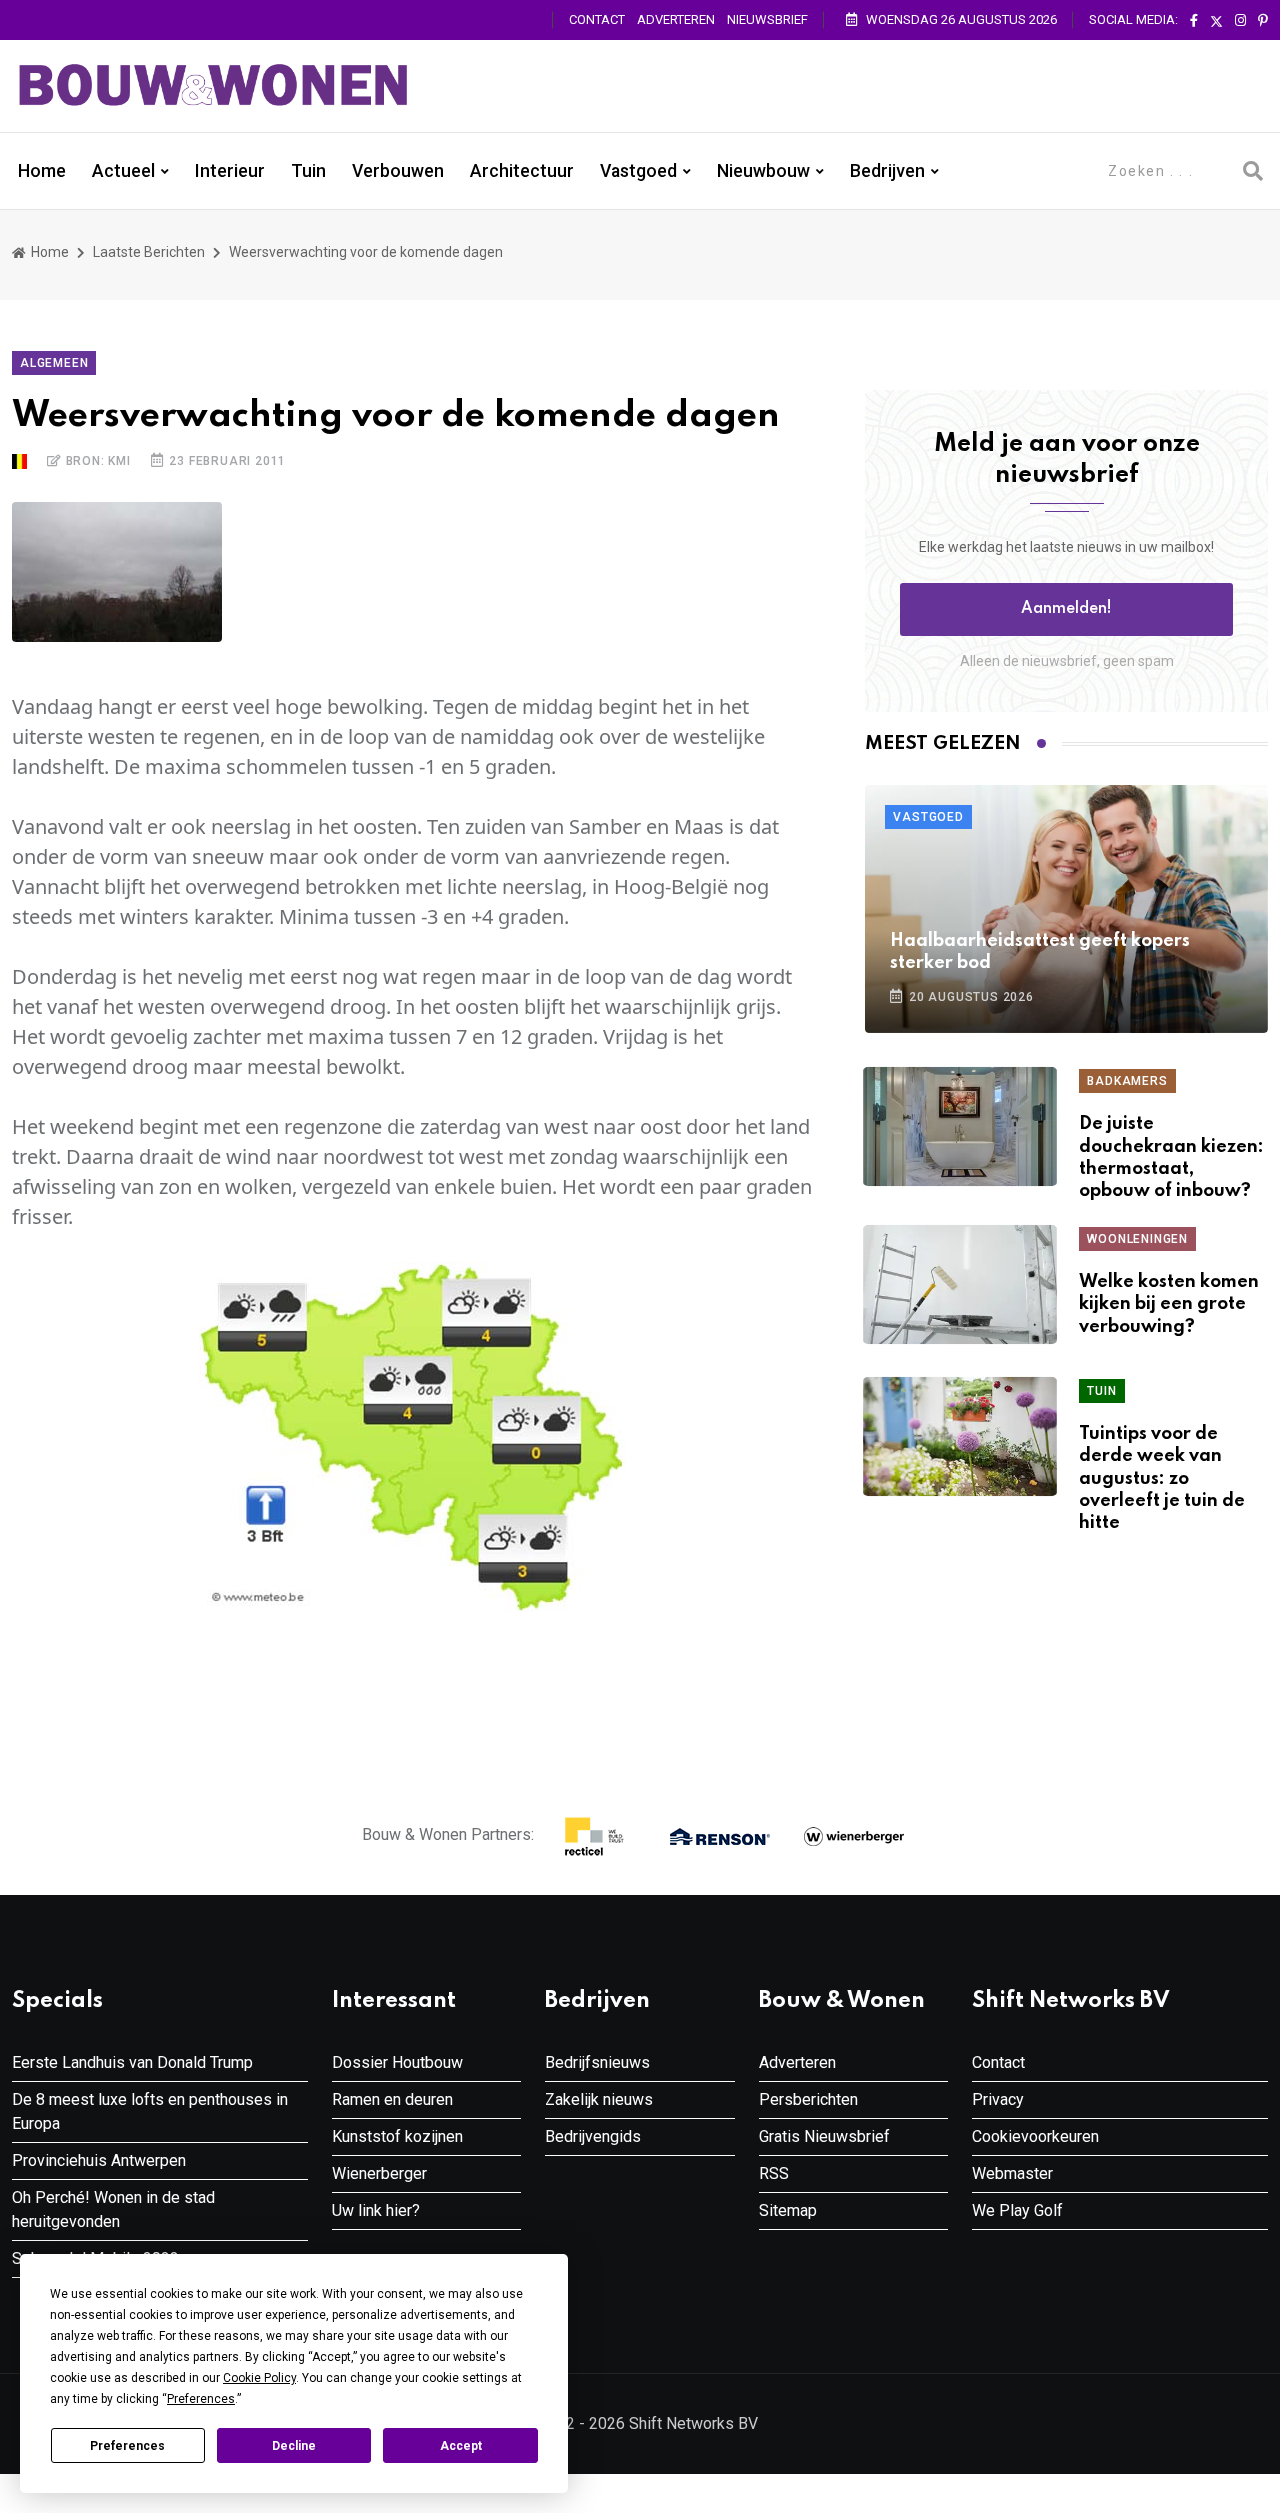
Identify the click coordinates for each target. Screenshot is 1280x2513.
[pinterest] (1263, 21)
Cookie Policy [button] (259, 2378)
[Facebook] (1194, 21)
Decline (294, 2446)
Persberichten (808, 2099)
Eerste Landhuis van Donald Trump (132, 2062)
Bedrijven (887, 171)
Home (42, 171)
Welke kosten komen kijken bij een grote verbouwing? (1169, 1304)
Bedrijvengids (593, 2136)
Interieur (230, 171)
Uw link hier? (376, 2210)
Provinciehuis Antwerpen (99, 2160)
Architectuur (522, 171)
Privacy (998, 2099)
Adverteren (676, 19)
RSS (774, 2173)
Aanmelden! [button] (1066, 609)
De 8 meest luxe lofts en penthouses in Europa (150, 2111)
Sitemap (788, 2210)
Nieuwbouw (763, 171)
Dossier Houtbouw (397, 2062)
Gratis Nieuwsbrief (824, 2136)
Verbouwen (398, 171)
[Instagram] (1240, 21)
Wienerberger (379, 2173)
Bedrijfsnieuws (597, 2062)
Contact (597, 19)
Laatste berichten (149, 252)
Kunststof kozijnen (397, 2136)
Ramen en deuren (392, 2099)
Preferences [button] (201, 2399)
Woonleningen (1137, 1239)
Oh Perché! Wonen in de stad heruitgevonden (113, 2209)
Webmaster (1012, 2173)
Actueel (123, 171)
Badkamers (1127, 1081)
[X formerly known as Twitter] (1216, 21)
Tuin (308, 171)
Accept (461, 2446)
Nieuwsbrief (767, 19)
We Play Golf (1017, 2210)
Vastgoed (638, 171)
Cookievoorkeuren (1035, 2136)
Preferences (127, 2446)
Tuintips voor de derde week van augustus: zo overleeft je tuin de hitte (1162, 1479)
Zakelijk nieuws (599, 2099)
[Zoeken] (1253, 171)
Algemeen (54, 363)
